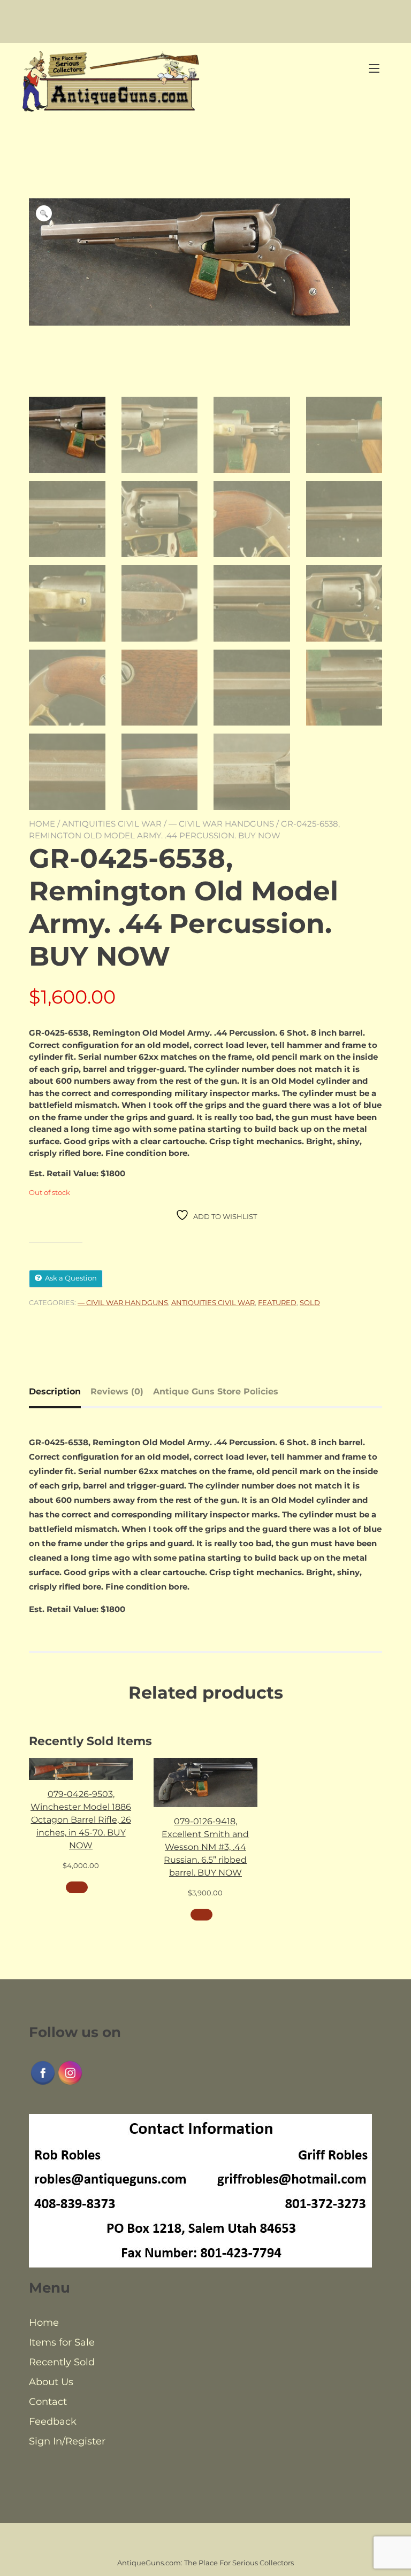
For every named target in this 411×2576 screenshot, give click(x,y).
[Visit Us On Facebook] (43, 2084)
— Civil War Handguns (221, 824)
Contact (48, 2402)
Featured (277, 1302)
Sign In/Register (67, 2441)
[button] (44, 213)
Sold (310, 1302)
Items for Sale (62, 2342)
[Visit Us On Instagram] (70, 2084)
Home (42, 824)
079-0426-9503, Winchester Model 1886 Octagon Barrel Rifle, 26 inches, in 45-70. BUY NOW (81, 1820)
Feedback (53, 2421)
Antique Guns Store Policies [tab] (216, 1391)
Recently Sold (62, 2362)
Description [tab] (55, 1391)
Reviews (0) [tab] (117, 1391)
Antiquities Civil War (112, 824)
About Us (51, 2382)
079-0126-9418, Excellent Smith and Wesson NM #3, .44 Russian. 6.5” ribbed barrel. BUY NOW (205, 1847)
